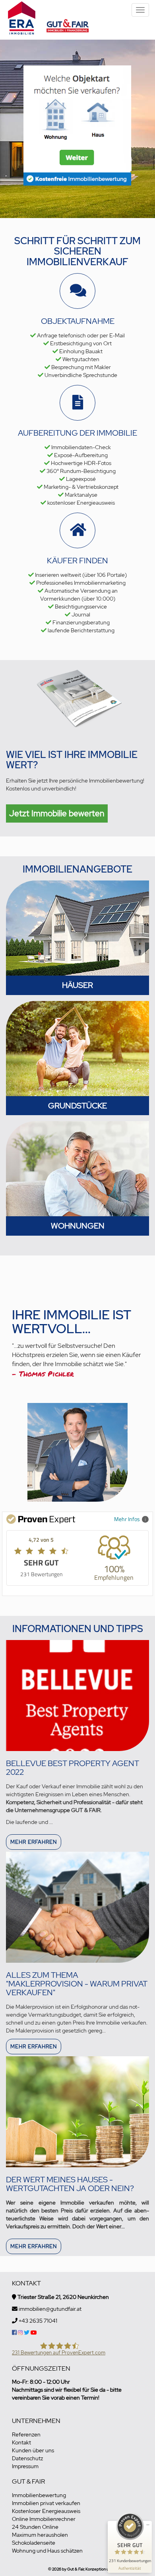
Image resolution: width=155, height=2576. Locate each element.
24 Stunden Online (35, 2527)
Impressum (25, 2466)
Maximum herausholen (40, 2535)
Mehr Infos (127, 1519)
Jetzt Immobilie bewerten (57, 813)
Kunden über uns (33, 2450)
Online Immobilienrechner (44, 2519)
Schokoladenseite (34, 2543)
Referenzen (26, 2434)
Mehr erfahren (34, 1842)
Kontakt (21, 2442)
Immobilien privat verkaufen (46, 2503)
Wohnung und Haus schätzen (47, 2551)
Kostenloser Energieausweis (46, 2511)
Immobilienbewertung (39, 2495)
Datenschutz (27, 2458)
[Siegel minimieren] (148, 2525)
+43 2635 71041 (38, 2321)
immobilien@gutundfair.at (50, 2309)
